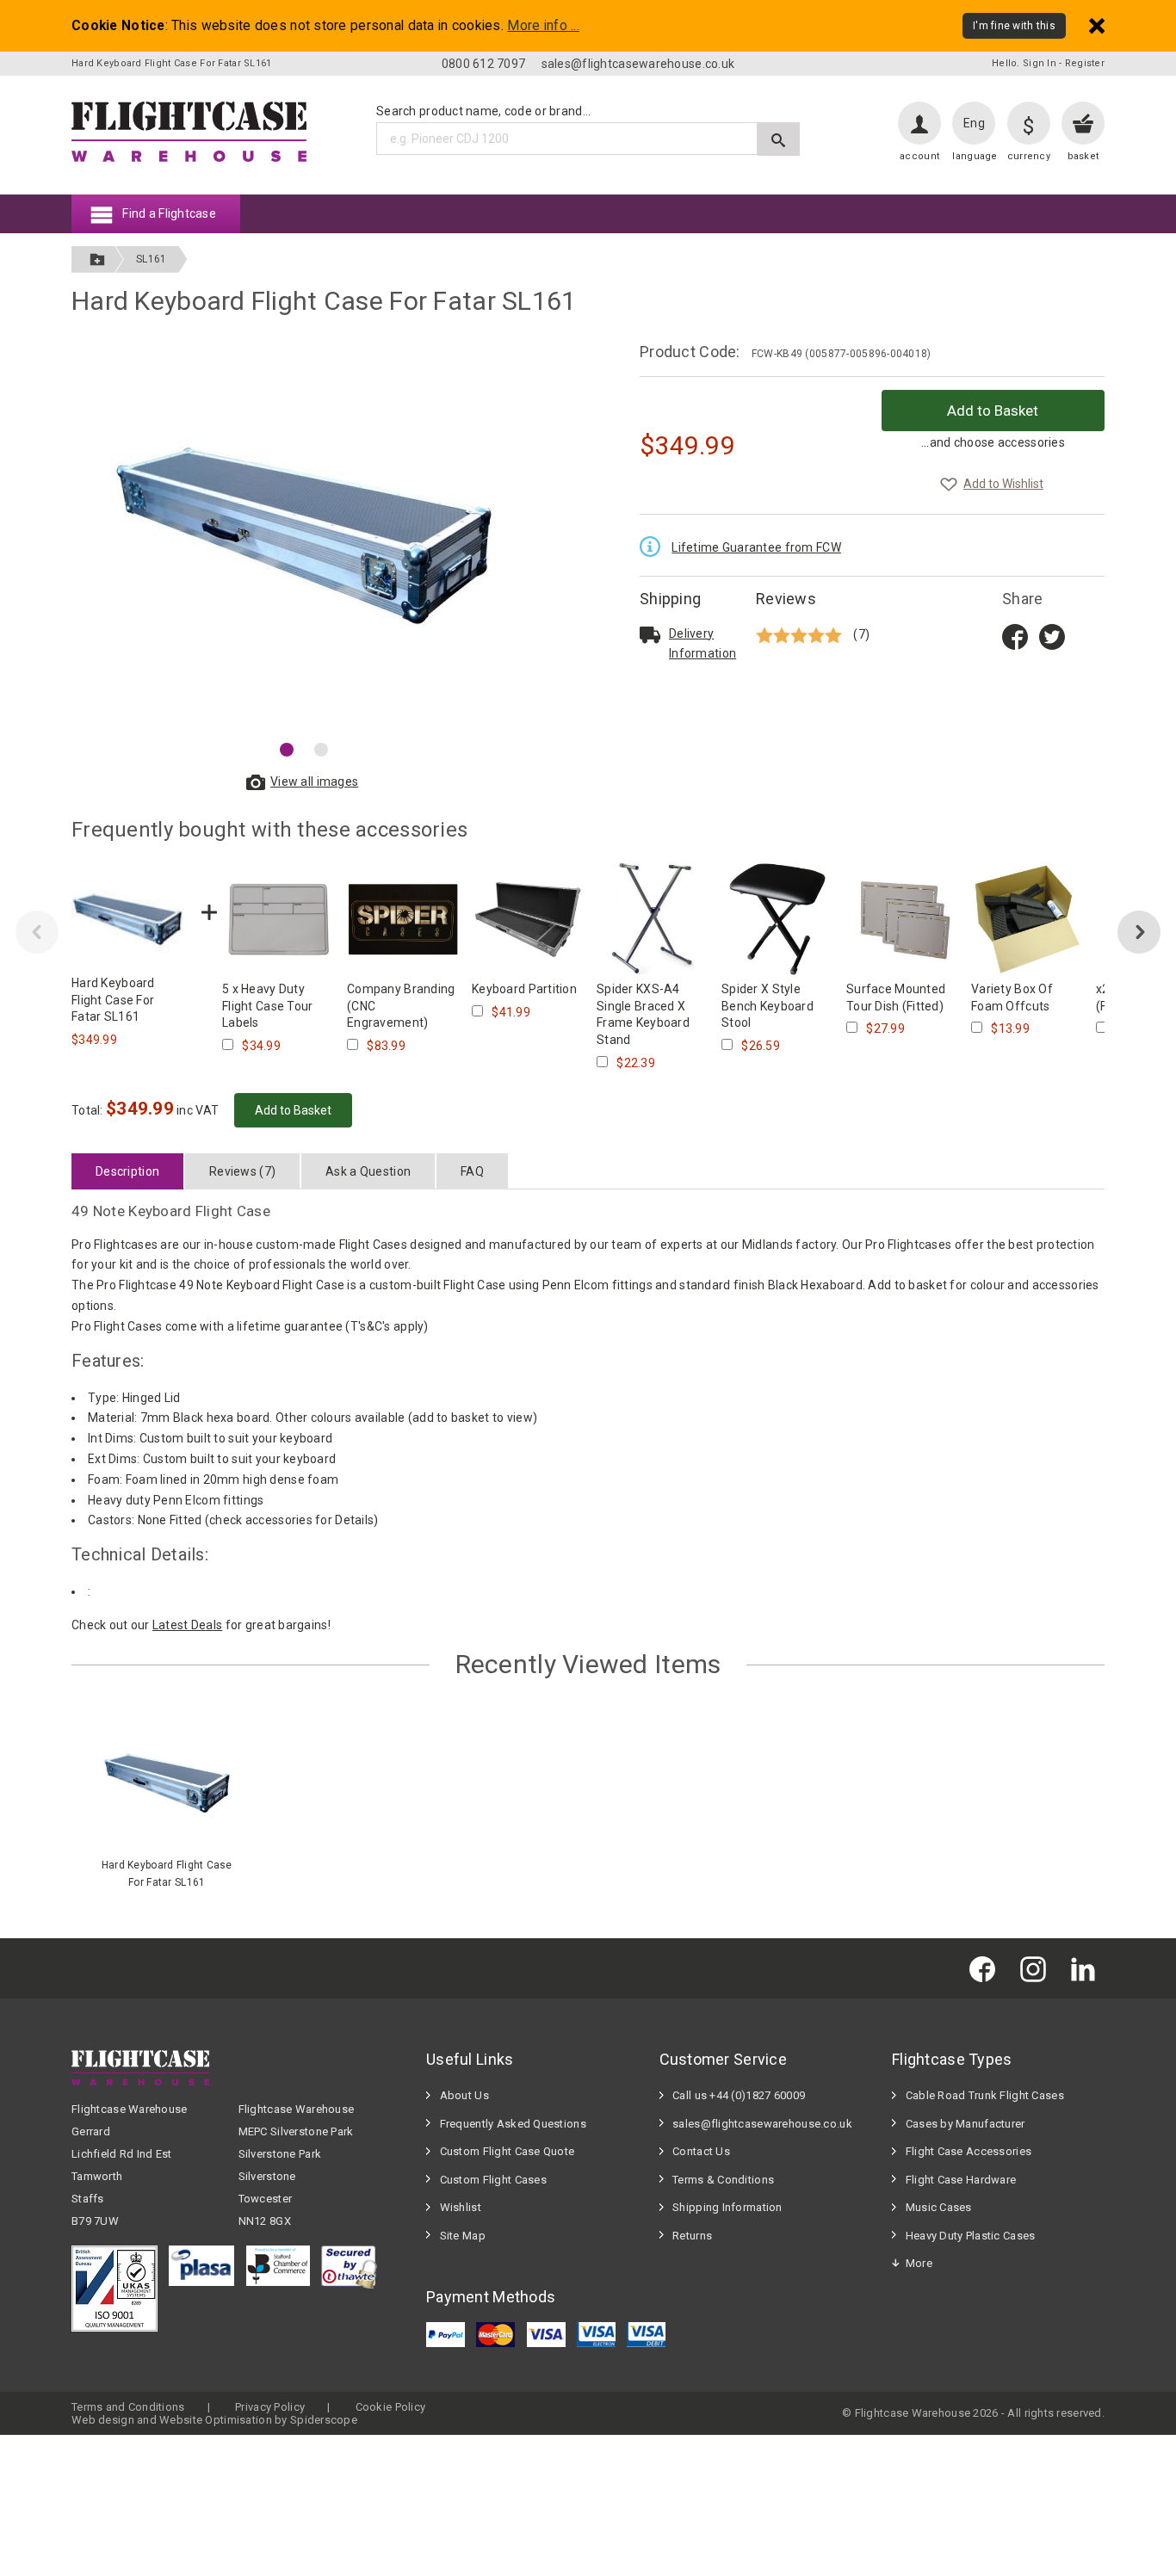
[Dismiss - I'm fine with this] (1097, 25)
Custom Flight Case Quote (508, 2151)
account (919, 156)
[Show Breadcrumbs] (97, 259)
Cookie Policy (391, 2407)
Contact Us (701, 2151)
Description (127, 1171)
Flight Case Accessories (969, 2151)
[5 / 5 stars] (801, 635)
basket (1083, 156)
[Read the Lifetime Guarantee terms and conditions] (654, 545)
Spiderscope (324, 2420)
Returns (692, 2236)
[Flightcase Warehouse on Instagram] (1037, 1968)
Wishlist (461, 2207)
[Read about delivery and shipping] (650, 634)
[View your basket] (1083, 123)
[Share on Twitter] (1052, 635)
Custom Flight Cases (493, 2180)
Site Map (463, 2236)
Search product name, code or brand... (483, 111)
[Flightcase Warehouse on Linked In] (1087, 1968)
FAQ (472, 1171)
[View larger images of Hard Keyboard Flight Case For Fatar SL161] (304, 536)
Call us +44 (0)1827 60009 (739, 2095)
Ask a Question (368, 1171)
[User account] (919, 123)
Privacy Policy (270, 2407)
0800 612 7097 (484, 64)
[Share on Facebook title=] (1015, 635)
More (919, 2263)
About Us (464, 2095)
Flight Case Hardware (961, 2180)
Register (1085, 63)
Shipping (670, 599)
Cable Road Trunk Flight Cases (985, 2095)
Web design (103, 2420)
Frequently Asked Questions (513, 2124)
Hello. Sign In (1024, 63)
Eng (974, 123)
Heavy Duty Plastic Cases (971, 2236)
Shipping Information (727, 2207)
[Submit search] (779, 139)
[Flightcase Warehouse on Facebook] (987, 1968)
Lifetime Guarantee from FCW (756, 547)
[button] (287, 750)
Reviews (786, 599)
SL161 (151, 259)
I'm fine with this (1014, 26)
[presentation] (37, 932)
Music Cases (939, 2207)
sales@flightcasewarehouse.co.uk (638, 64)
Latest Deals (187, 1625)
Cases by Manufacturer (966, 2124)
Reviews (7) (242, 1171)
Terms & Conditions (723, 2180)
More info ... (543, 26)
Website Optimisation (216, 2420)
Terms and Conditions (128, 2407)
